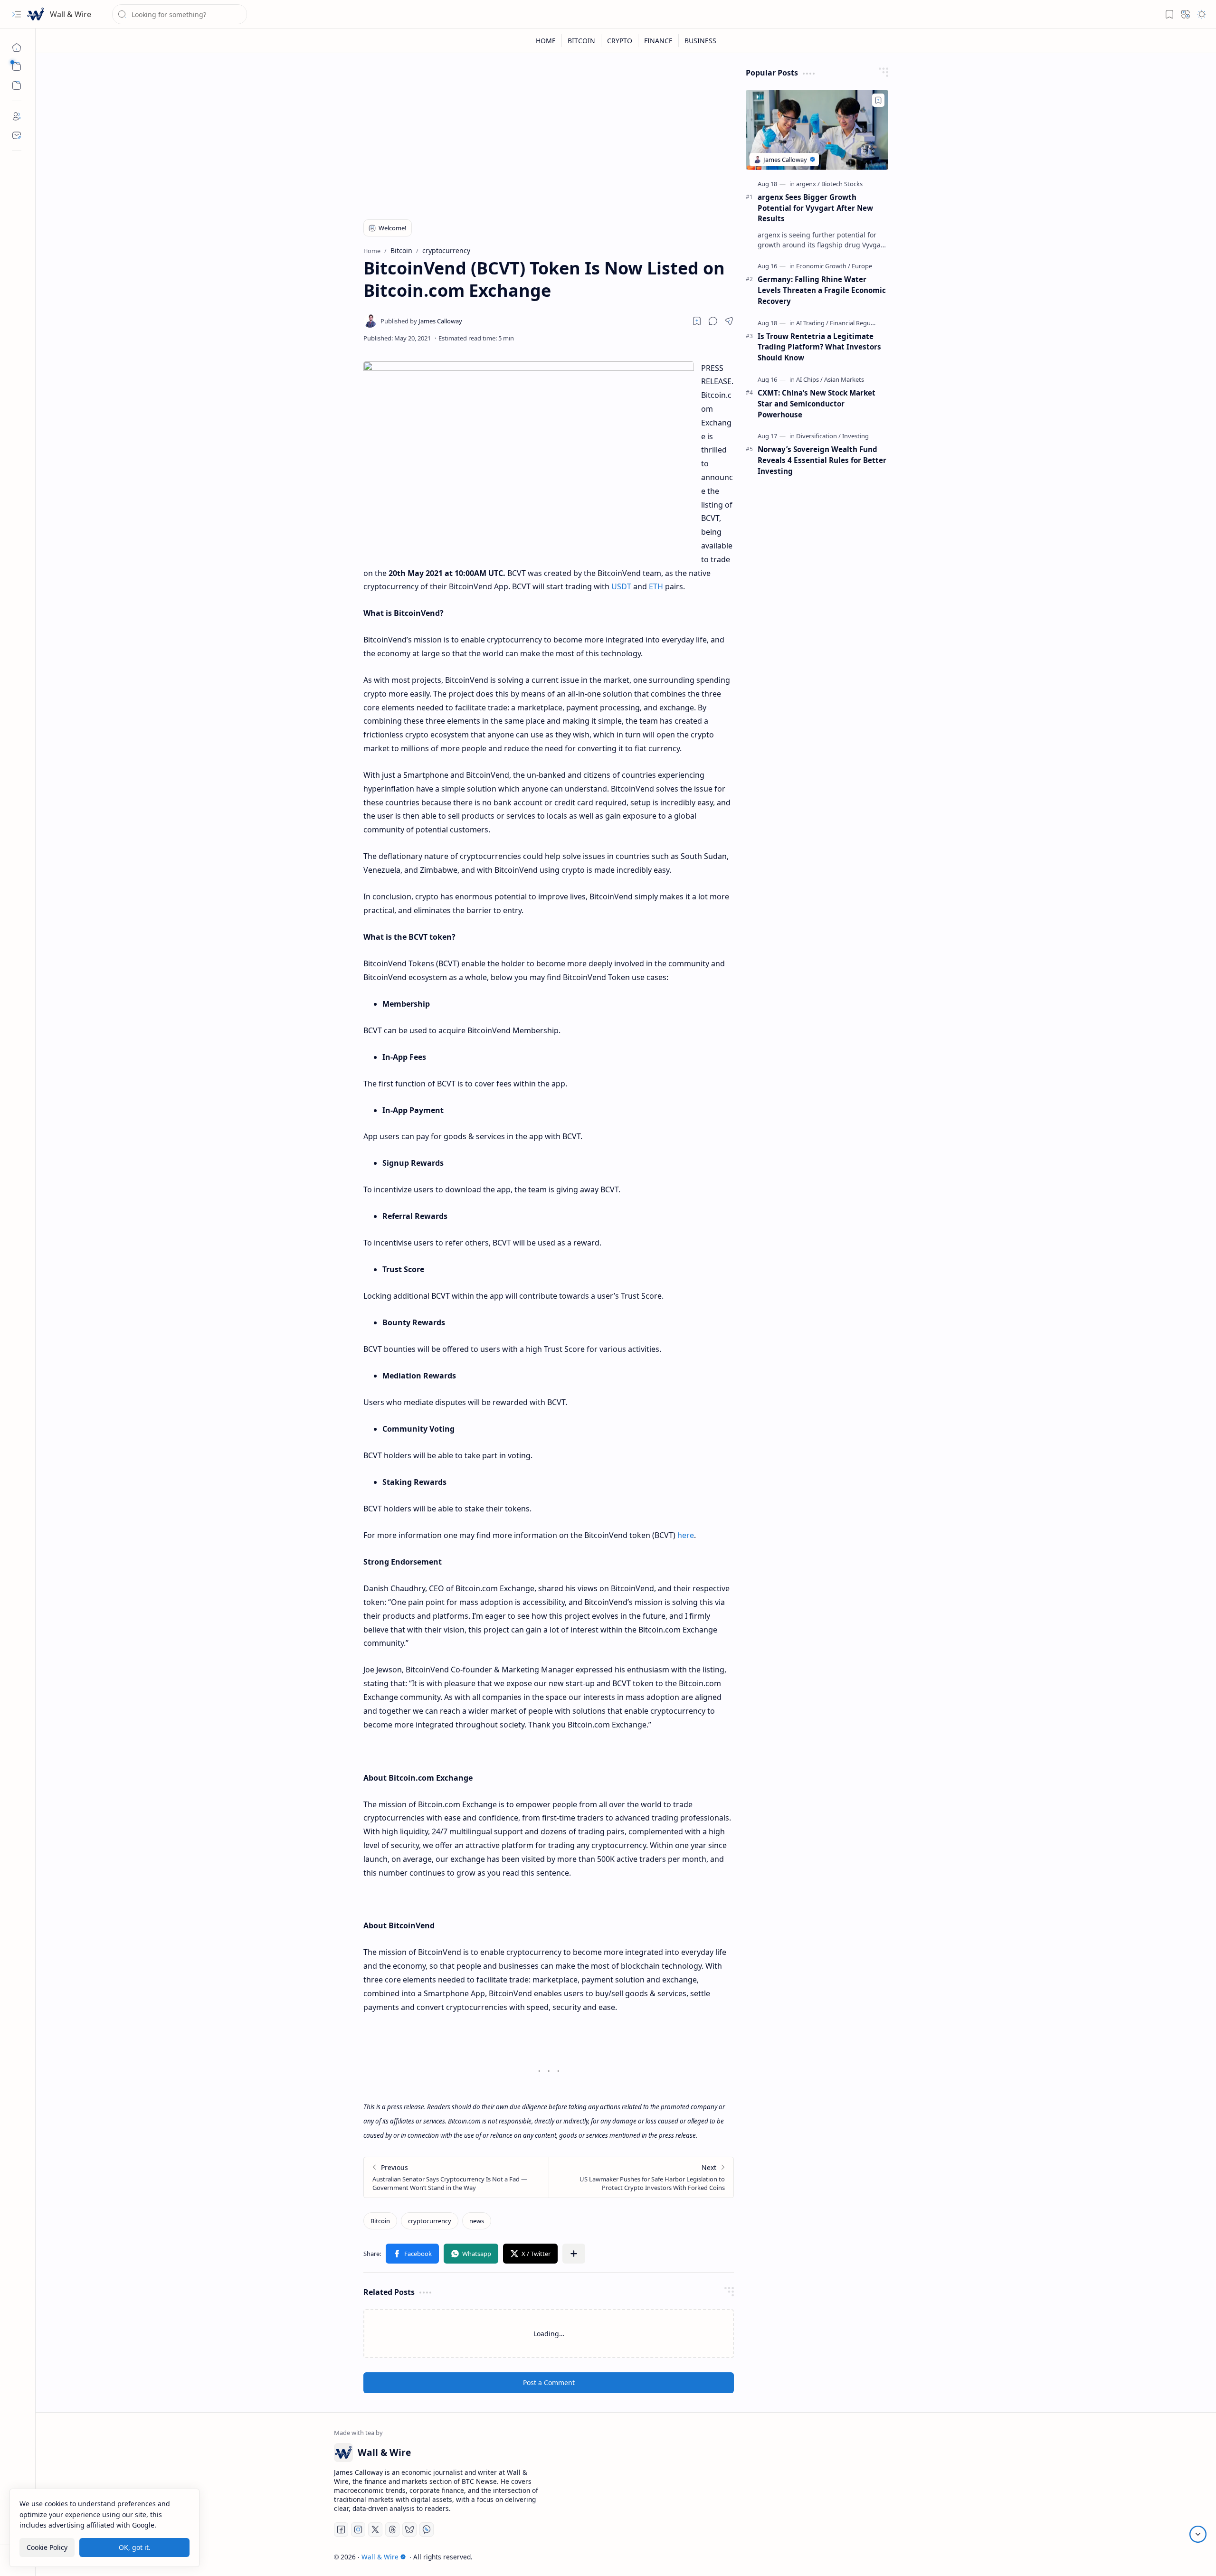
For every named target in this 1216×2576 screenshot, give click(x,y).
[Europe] (862, 266)
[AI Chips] (809, 379)
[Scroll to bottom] (1198, 2534)
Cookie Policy (47, 2547)
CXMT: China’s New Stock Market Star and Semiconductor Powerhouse (817, 404)
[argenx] (808, 184)
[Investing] (855, 436)
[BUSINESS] (700, 41)
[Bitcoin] (380, 2221)
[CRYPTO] (620, 41)
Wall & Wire (71, 14)
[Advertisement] (549, 134)
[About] (17, 116)
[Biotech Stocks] (842, 184)
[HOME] (546, 41)
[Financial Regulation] (858, 323)
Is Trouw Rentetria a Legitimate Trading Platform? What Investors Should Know (819, 347)
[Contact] (17, 135)
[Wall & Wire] (36, 14)
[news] (477, 2221)
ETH (656, 586)
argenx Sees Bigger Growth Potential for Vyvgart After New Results (815, 208)
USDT (621, 586)
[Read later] (697, 321)
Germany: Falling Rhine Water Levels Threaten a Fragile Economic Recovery (822, 290)
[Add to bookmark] (878, 100)
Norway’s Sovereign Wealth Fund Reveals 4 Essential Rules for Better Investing (822, 460)
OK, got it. (135, 2547)
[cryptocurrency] (430, 2221)
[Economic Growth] (823, 266)
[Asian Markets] (844, 379)
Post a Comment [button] (549, 2383)
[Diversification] (818, 436)
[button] (17, 14)
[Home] (17, 47)
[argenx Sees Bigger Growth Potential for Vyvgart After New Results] (817, 130)
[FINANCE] (659, 41)
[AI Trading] (812, 323)
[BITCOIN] (582, 41)
